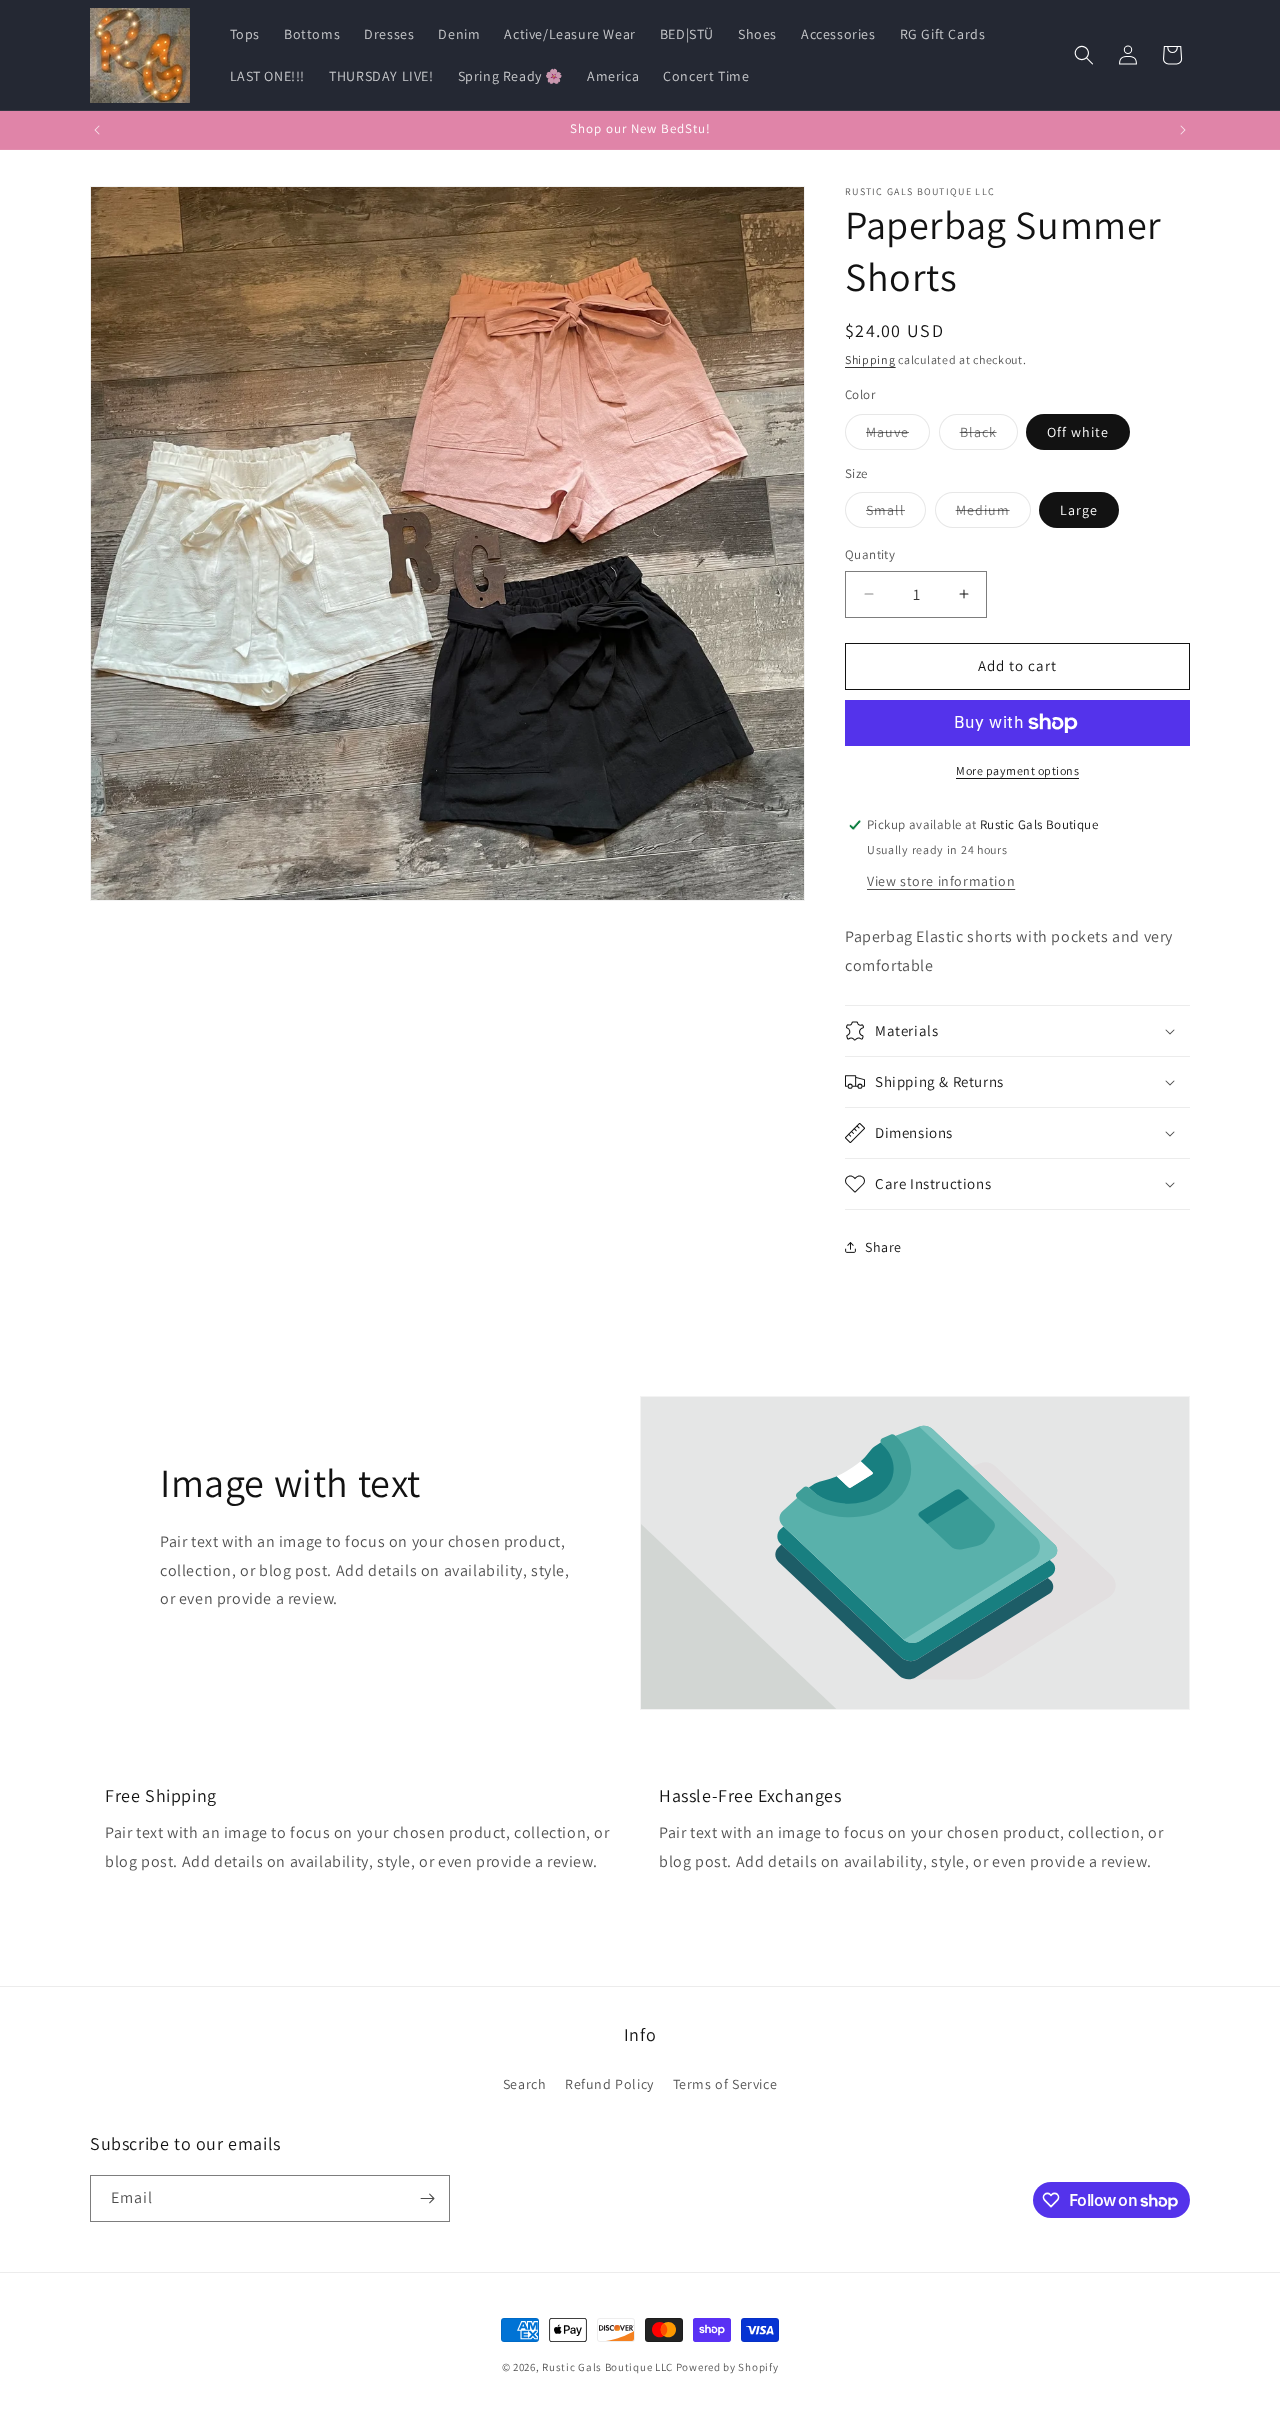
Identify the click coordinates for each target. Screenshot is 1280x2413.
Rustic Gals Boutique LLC (609, 2367)
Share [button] (883, 1247)
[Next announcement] (1183, 130)
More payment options (1017, 770)
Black (989, 436)
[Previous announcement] (97, 130)
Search (525, 2083)
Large (1079, 510)
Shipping (870, 359)
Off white (1078, 432)
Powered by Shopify (727, 2367)
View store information (941, 881)
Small (896, 514)
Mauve (898, 436)
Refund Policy (609, 2083)
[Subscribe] (427, 2198)
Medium (993, 514)
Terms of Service (725, 2083)
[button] (1084, 55)
